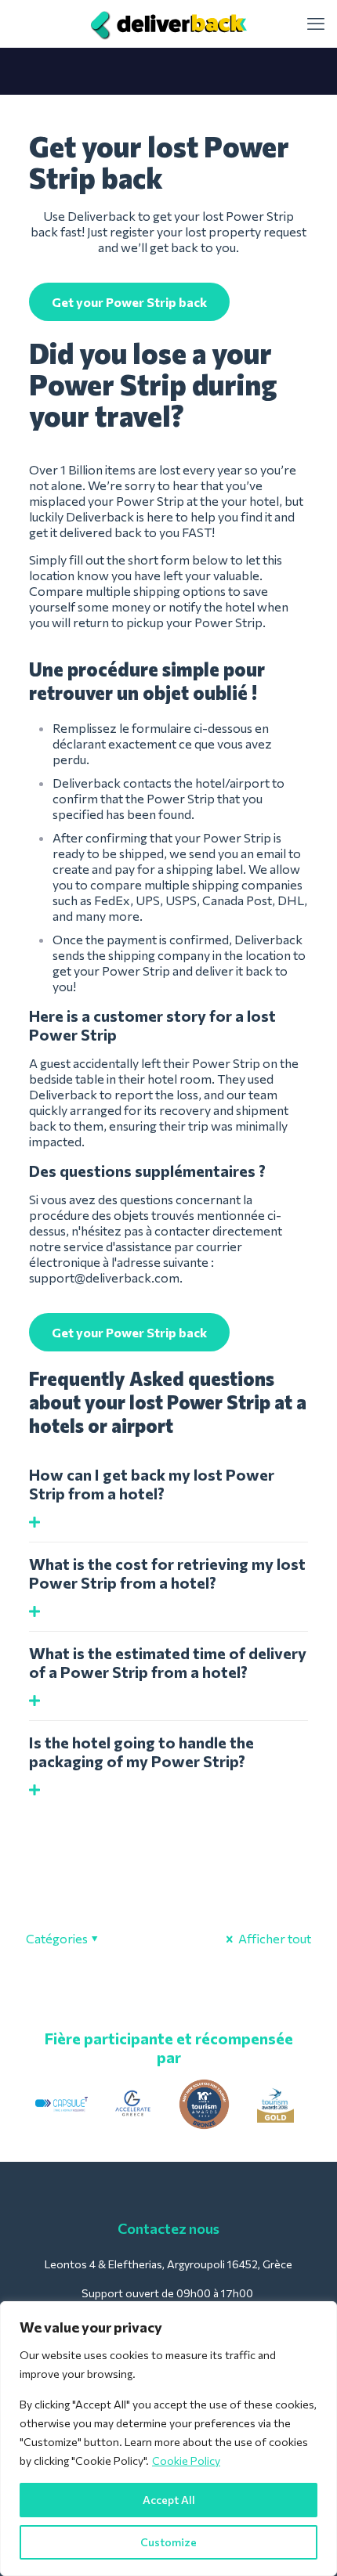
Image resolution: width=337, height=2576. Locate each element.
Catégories (57, 1938)
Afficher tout (274, 1938)
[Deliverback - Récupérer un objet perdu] (168, 23)
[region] (168, 2439)
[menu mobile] (316, 23)
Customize (168, 2542)
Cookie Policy (186, 2461)
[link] (62, 2104)
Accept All (169, 2500)
